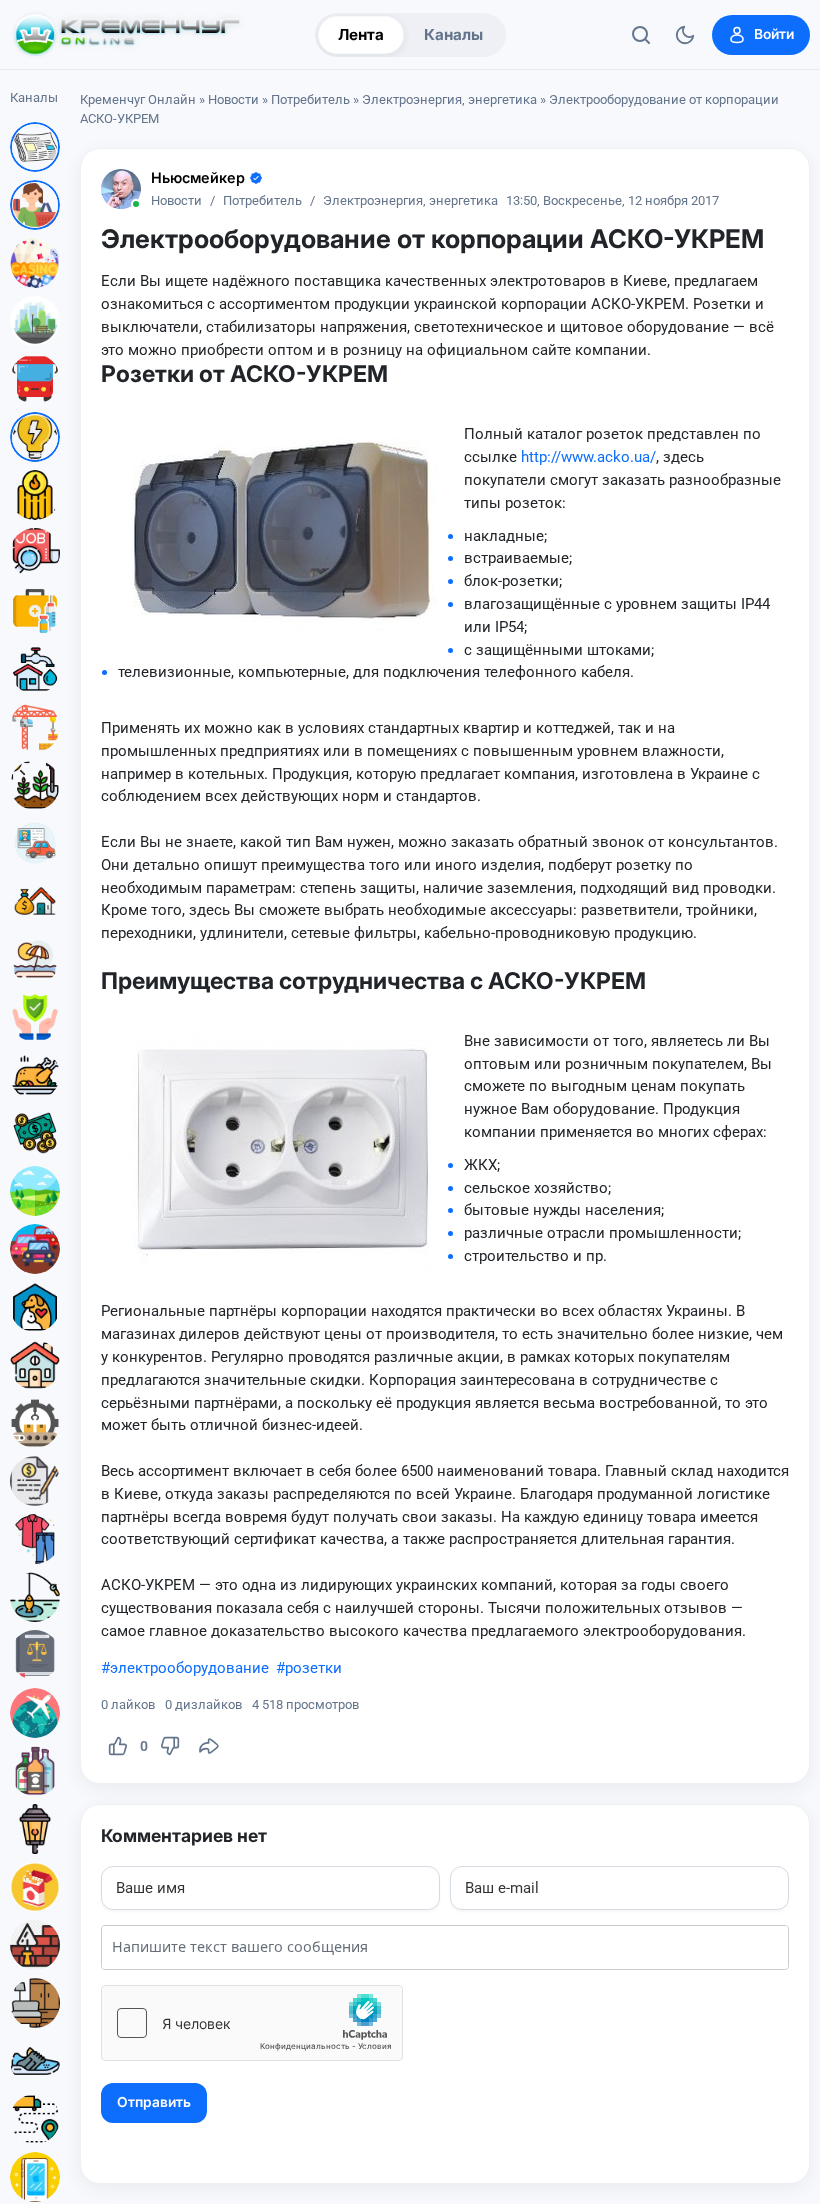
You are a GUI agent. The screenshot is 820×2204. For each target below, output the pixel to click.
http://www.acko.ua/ (588, 457)
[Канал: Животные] (35, 1307)
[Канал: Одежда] (35, 1539)
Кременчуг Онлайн (138, 99)
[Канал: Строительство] (35, 727)
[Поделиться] (209, 1746)
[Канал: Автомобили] (35, 1249)
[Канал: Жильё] (35, 1365)
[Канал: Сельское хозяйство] (35, 785)
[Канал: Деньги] (35, 1133)
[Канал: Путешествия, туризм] (35, 1713)
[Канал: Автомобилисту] (35, 843)
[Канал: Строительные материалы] (35, 1945)
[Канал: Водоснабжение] (35, 669)
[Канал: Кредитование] (35, 1481)
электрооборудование (189, 1668)
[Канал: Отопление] (35, 495)
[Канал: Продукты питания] (35, 1075)
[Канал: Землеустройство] (35, 1191)
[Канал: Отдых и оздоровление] (35, 959)
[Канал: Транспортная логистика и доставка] (35, 2119)
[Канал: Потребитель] (35, 205)
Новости (233, 99)
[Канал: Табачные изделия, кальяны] (35, 1887)
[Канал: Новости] (35, 147)
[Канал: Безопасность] (35, 1017)
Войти (774, 34)
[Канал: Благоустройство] (35, 321)
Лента (361, 34)
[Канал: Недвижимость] (35, 901)
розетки (313, 1668)
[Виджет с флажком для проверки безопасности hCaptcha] (252, 2023)
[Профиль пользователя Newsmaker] (121, 189)
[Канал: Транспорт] (35, 379)
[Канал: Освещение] (35, 1829)
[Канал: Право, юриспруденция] (35, 1655)
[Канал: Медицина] (35, 611)
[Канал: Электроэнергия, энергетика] (35, 437)
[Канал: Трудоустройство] (35, 553)
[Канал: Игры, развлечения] (35, 263)
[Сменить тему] (685, 35)
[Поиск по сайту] (641, 35)
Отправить (154, 2102)
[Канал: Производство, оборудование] (35, 1423)
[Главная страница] (127, 35)
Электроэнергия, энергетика (449, 99)
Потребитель (310, 99)
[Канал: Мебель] (35, 2003)
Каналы (453, 34)
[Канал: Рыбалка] (35, 1597)
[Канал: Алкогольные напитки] (35, 1771)
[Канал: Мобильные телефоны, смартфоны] (35, 2177)
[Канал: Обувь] (35, 2061)
